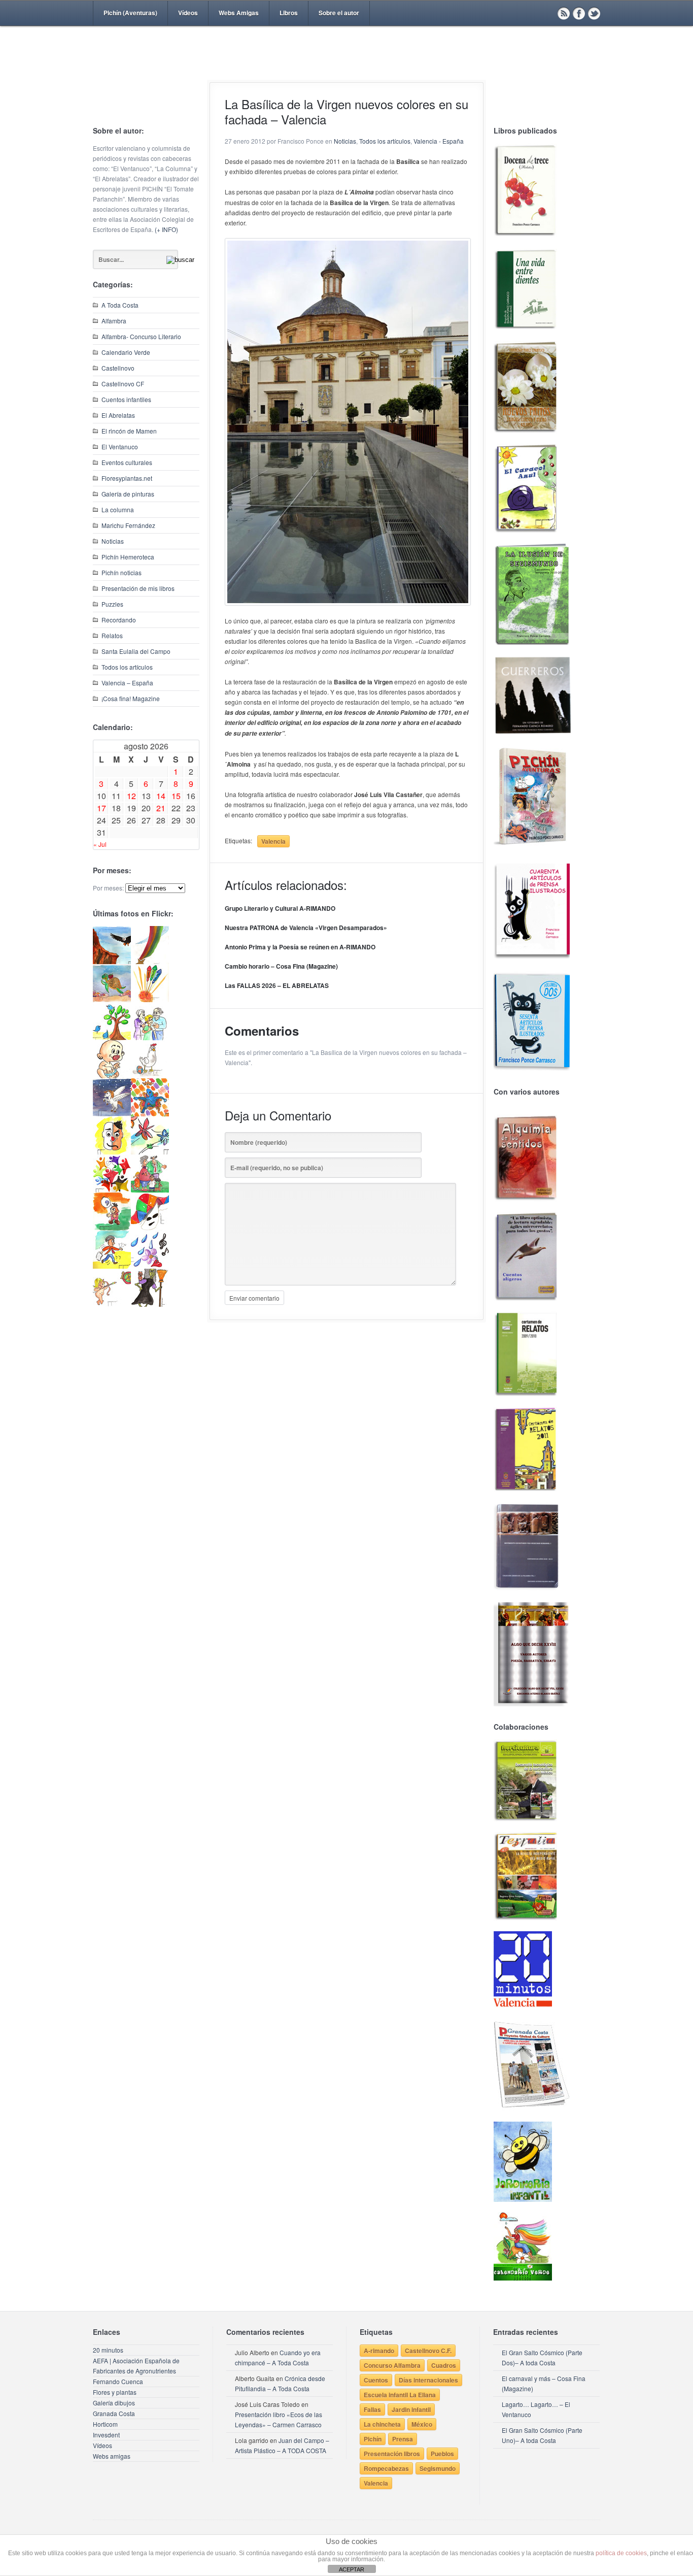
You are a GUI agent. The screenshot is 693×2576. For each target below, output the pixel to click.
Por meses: (108, 888)
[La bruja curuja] (150, 1304)
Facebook (579, 13)
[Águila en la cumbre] (112, 961)
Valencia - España (439, 141)
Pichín (373, 2439)
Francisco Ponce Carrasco (344, 70)
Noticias (113, 541)
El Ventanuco (120, 447)
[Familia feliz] (150, 1190)
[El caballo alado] (112, 1114)
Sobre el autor (339, 13)
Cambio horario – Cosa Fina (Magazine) (281, 966)
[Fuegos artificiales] (150, 999)
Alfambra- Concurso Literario (141, 336)
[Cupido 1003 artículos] (112, 1304)
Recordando (119, 620)
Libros (289, 13)
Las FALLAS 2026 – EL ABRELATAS (277, 985)
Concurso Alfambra (392, 2365)
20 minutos (108, 2350)
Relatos (112, 635)
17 (101, 808)
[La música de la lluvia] (150, 1266)
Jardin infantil (411, 2409)
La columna (118, 509)
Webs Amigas (239, 13)
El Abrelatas (118, 415)
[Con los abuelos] (150, 1037)
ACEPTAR (352, 2569)
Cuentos (376, 2380)
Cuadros (444, 2365)
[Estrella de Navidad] (150, 961)
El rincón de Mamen (129, 431)
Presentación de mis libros (138, 588)
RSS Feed (564, 13)
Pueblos (442, 2454)
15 (176, 796)
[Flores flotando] (150, 1152)
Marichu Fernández (128, 525)
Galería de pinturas (128, 494)
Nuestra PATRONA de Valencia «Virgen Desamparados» (306, 928)
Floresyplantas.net (127, 478)
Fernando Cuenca (118, 2381)
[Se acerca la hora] (112, 1266)
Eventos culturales (127, 462)
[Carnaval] (150, 1228)
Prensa (403, 2439)
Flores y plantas (115, 2392)
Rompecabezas (386, 2468)
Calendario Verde (126, 352)
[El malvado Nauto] (150, 1114)
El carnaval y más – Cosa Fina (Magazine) (544, 2383)
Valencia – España (127, 683)
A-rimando (379, 2351)
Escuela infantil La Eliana (400, 2395)
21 (161, 808)
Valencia (273, 841)
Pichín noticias (122, 572)
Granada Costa (114, 2413)
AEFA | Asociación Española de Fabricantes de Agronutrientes (136, 2366)
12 (131, 796)
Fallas (372, 2409)
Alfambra (114, 321)
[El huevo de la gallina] (150, 1076)
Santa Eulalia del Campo (136, 651)
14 (161, 796)
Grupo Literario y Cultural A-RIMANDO (280, 908)
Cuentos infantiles (126, 399)
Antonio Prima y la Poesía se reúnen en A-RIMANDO (300, 947)
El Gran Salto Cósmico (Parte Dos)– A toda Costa (542, 2357)
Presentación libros (392, 2454)
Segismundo (438, 2468)
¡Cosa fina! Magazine (131, 698)
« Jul (100, 844)
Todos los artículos (127, 667)
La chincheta (382, 2424)
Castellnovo (118, 368)
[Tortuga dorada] (112, 999)
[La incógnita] (112, 1228)
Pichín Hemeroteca (128, 557)
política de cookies (621, 2553)
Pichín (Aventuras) (130, 13)
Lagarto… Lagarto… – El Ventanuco (536, 2409)
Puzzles (112, 604)
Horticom (105, 2424)
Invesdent (106, 2435)
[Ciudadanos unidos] (112, 1190)
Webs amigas (112, 2456)
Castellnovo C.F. (428, 2351)
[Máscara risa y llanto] (112, 1152)
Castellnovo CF (123, 384)
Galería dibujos (114, 2403)
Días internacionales (428, 2380)
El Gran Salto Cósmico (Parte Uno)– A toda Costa (542, 2435)
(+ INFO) (166, 229)
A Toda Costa (120, 305)
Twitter (594, 13)
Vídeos (188, 13)
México (422, 2424)
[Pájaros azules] (112, 1037)
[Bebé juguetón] (112, 1076)
